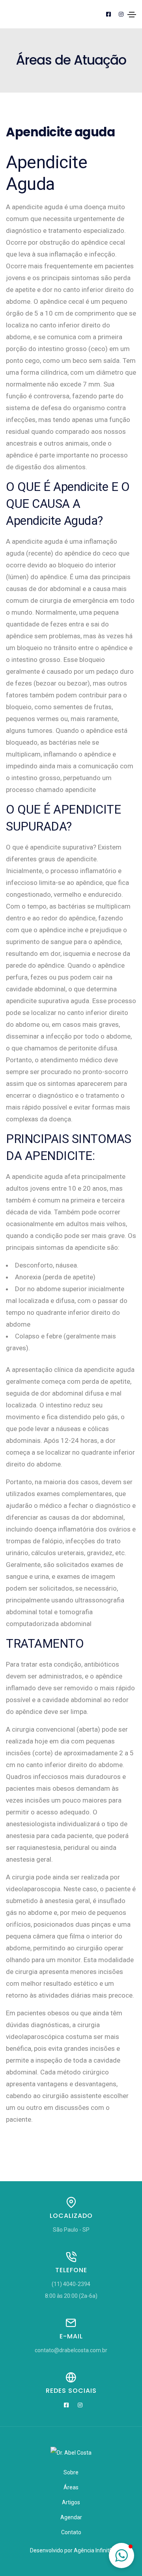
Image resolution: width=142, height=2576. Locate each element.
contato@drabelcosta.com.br (71, 2350)
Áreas (71, 2487)
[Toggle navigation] (132, 15)
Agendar (71, 2517)
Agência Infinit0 (93, 2550)
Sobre (71, 2472)
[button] (121, 2556)
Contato (71, 2532)
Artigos (71, 2502)
